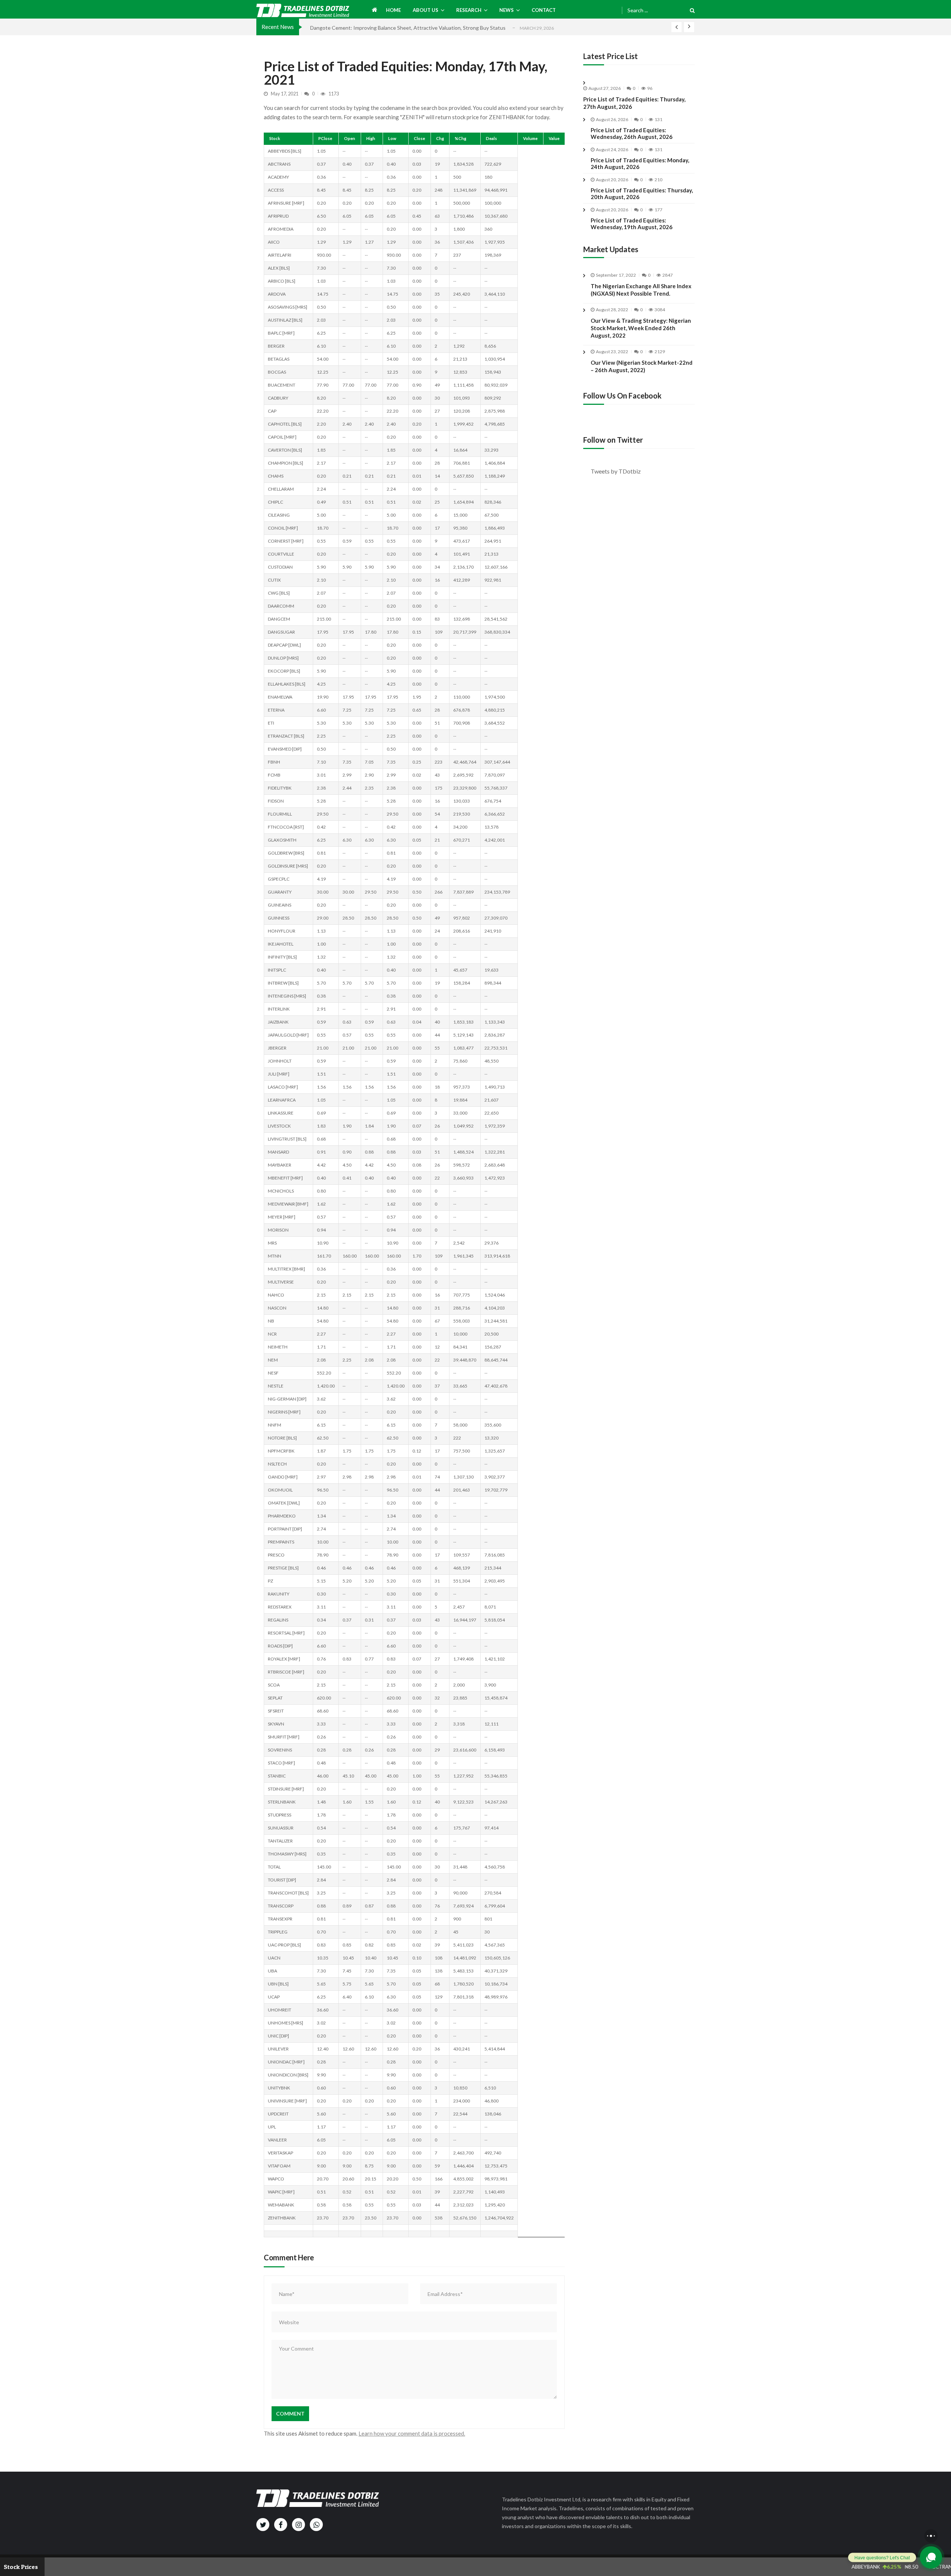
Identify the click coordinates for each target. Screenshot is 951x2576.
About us (426, 10)
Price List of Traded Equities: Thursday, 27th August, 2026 (634, 103)
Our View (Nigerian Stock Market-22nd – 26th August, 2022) (642, 366)
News (507, 10)
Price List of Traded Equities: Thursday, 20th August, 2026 (642, 193)
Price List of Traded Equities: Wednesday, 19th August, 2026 (632, 224)
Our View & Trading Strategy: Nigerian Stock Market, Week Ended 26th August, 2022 (641, 328)
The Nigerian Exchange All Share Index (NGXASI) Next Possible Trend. (641, 290)
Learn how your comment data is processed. (412, 2433)
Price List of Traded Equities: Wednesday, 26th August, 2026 (632, 133)
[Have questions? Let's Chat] (931, 2557)
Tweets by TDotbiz (616, 471)
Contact (544, 10)
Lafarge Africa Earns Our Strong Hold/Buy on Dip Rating (375, 28)
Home (393, 10)
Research (469, 10)
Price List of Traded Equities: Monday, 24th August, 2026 (640, 163)
